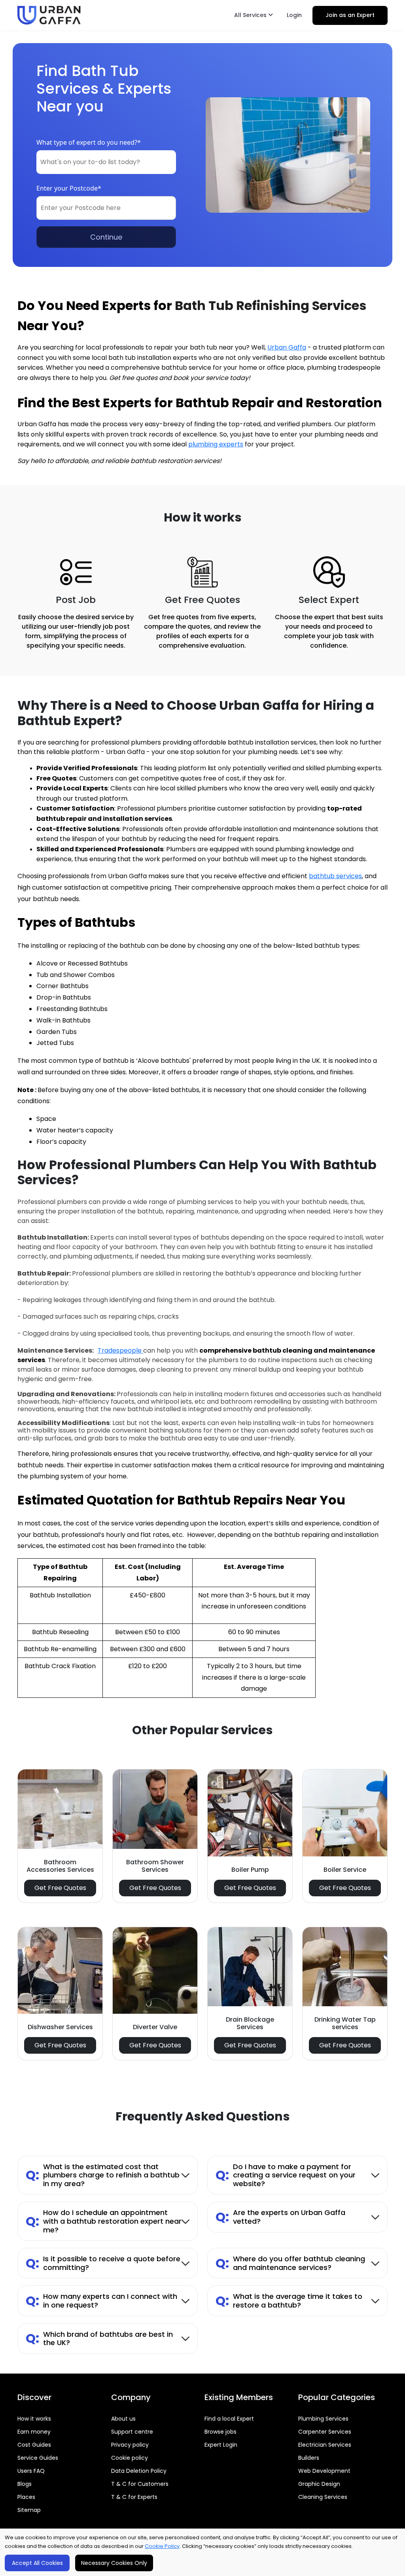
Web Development (324, 2471)
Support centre (132, 2432)
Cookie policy (130, 2458)
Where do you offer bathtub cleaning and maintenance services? (290, 2263)
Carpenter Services (325, 2432)
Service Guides (38, 2458)
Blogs (25, 2484)
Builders (309, 2458)
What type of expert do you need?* (89, 142)
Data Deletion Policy (139, 2471)
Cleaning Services (323, 2497)
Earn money (34, 2432)
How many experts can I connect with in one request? (101, 2301)
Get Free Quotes (60, 1888)
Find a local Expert (229, 2419)
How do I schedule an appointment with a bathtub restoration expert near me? (104, 2221)
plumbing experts (216, 444)
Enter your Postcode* (69, 188)
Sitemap (29, 2510)
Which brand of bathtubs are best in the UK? (99, 2339)
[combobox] (106, 162)
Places (26, 2497)
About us (123, 2419)
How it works (34, 2419)
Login (294, 15)
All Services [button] (251, 15)
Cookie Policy (162, 2546)
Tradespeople (120, 1350)
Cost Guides (34, 2445)
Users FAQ (31, 2471)
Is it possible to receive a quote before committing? (103, 2263)
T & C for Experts (134, 2497)
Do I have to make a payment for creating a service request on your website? (286, 2175)
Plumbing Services (323, 2419)
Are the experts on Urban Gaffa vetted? (280, 2217)
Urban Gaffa (287, 347)
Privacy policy (130, 2445)
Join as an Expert (350, 15)
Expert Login (221, 2445)
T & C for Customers (140, 2484)
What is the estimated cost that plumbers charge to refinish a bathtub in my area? (103, 2175)
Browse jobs (220, 2432)
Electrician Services (325, 2445)
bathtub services (335, 876)
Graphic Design (319, 2484)
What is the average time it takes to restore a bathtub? (289, 2301)
